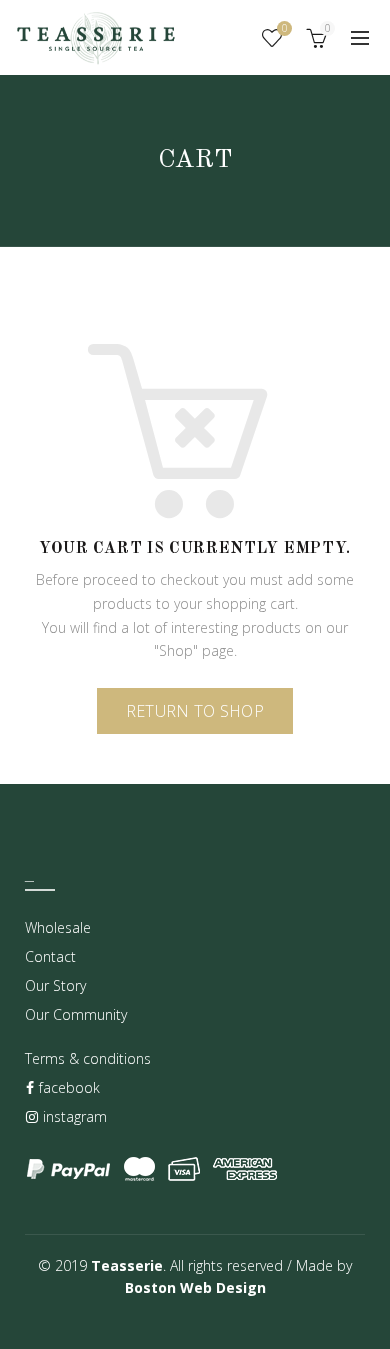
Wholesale (58, 927)
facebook (67, 1087)
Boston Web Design (195, 1287)
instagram (73, 1116)
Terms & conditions (88, 1058)
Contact (50, 956)
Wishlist (284, 29)
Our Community (76, 1014)
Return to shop (195, 711)
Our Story (55, 985)
